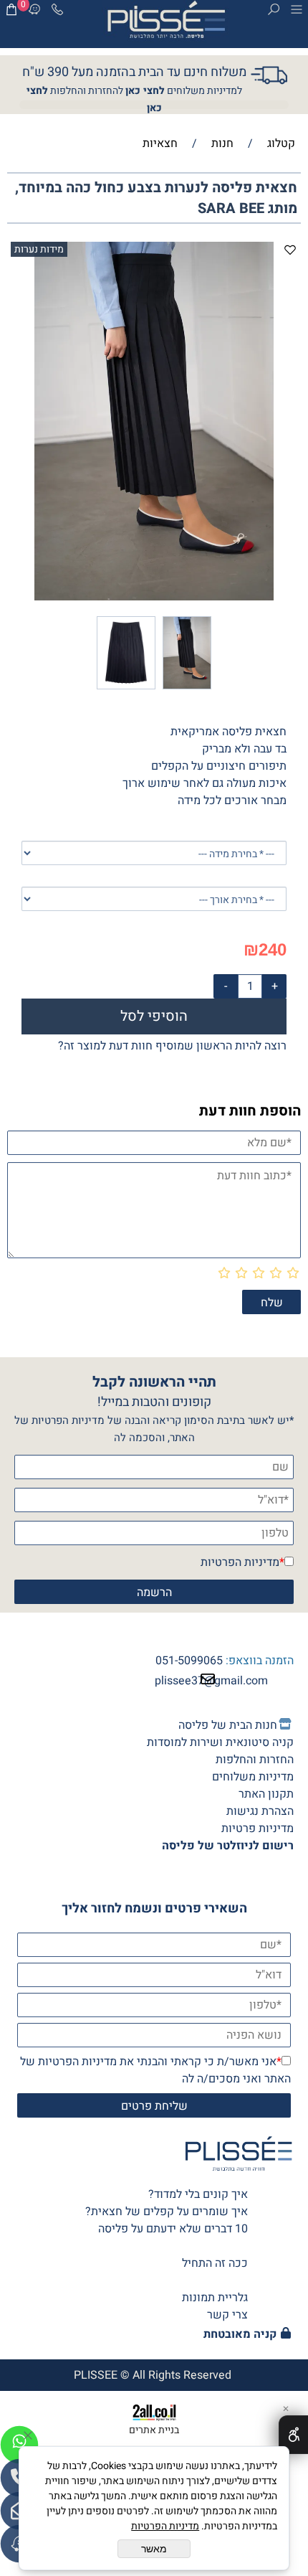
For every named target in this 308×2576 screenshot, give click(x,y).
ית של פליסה (228, 1725)
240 (273, 949)
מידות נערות (39, 249)
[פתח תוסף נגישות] (293, 2435)
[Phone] (57, 12)
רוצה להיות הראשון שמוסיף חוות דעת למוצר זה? (172, 1046)
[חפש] (274, 12)
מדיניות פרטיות (258, 1829)
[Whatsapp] (19, 2445)
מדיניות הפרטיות (240, 1562)
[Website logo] (166, 22)
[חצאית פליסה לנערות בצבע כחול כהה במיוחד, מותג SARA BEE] (187, 689)
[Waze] (34, 12)
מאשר (154, 2549)
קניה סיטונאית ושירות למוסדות (220, 1742)
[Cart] (11, 12)
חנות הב (259, 1725)
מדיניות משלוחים (253, 1777)
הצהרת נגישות (260, 1811)
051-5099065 (189, 1661)
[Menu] (297, 12)
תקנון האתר (266, 1794)
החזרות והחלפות (255, 1760)
